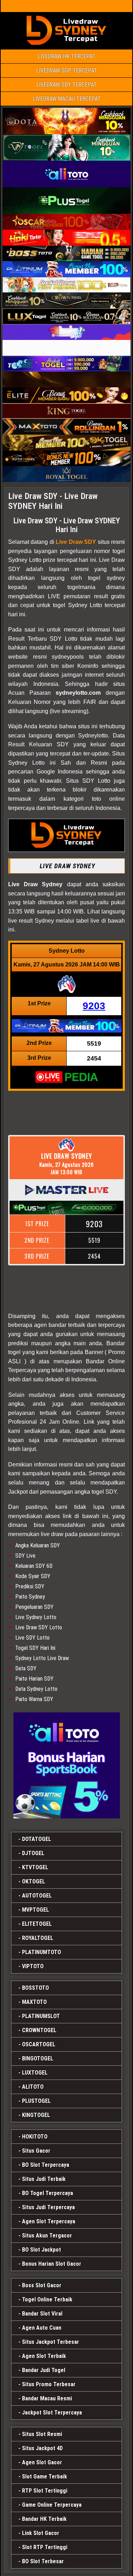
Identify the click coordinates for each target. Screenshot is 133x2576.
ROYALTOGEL (38, 1938)
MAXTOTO (34, 2002)
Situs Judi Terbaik (44, 2179)
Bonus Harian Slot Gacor (52, 2264)
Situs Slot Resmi (42, 2434)
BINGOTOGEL (38, 2059)
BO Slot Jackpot (41, 2250)
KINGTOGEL (36, 2115)
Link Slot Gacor (41, 2533)
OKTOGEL (34, 1881)
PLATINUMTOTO (41, 1952)
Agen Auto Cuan (42, 2328)
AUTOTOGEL (37, 1896)
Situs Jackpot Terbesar (51, 2342)
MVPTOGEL (35, 1910)
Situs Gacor (36, 2151)
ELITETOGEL (37, 1924)
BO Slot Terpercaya (46, 2165)
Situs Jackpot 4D (42, 2448)
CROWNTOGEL (39, 2030)
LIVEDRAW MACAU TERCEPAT (67, 99)
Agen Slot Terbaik (44, 2356)
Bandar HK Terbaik (44, 2519)
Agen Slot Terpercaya (49, 2221)
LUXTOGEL (35, 2073)
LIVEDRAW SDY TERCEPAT (66, 85)
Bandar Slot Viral (42, 2314)
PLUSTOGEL (36, 2101)
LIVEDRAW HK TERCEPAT (66, 56)
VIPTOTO (33, 1966)
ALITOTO (33, 2087)
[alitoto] (66, 1765)
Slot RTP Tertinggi (45, 2547)
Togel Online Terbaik (47, 2299)
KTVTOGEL (35, 1867)
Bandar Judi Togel (44, 2370)
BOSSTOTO (35, 1988)
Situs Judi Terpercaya (48, 2207)
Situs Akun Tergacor (47, 2236)
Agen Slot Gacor (42, 2462)
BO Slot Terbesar (43, 2561)
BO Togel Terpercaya (48, 2193)
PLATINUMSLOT (41, 2016)
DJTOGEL (33, 1853)
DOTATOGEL (37, 1839)
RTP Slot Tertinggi (45, 2491)
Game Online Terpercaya (52, 2505)
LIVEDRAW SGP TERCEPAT (67, 70)
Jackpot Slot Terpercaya (52, 2413)
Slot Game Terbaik (45, 2477)
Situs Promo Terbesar (49, 2384)
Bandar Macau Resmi (47, 2398)
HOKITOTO (35, 2137)
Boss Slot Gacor (42, 2285)
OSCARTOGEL (39, 2044)
